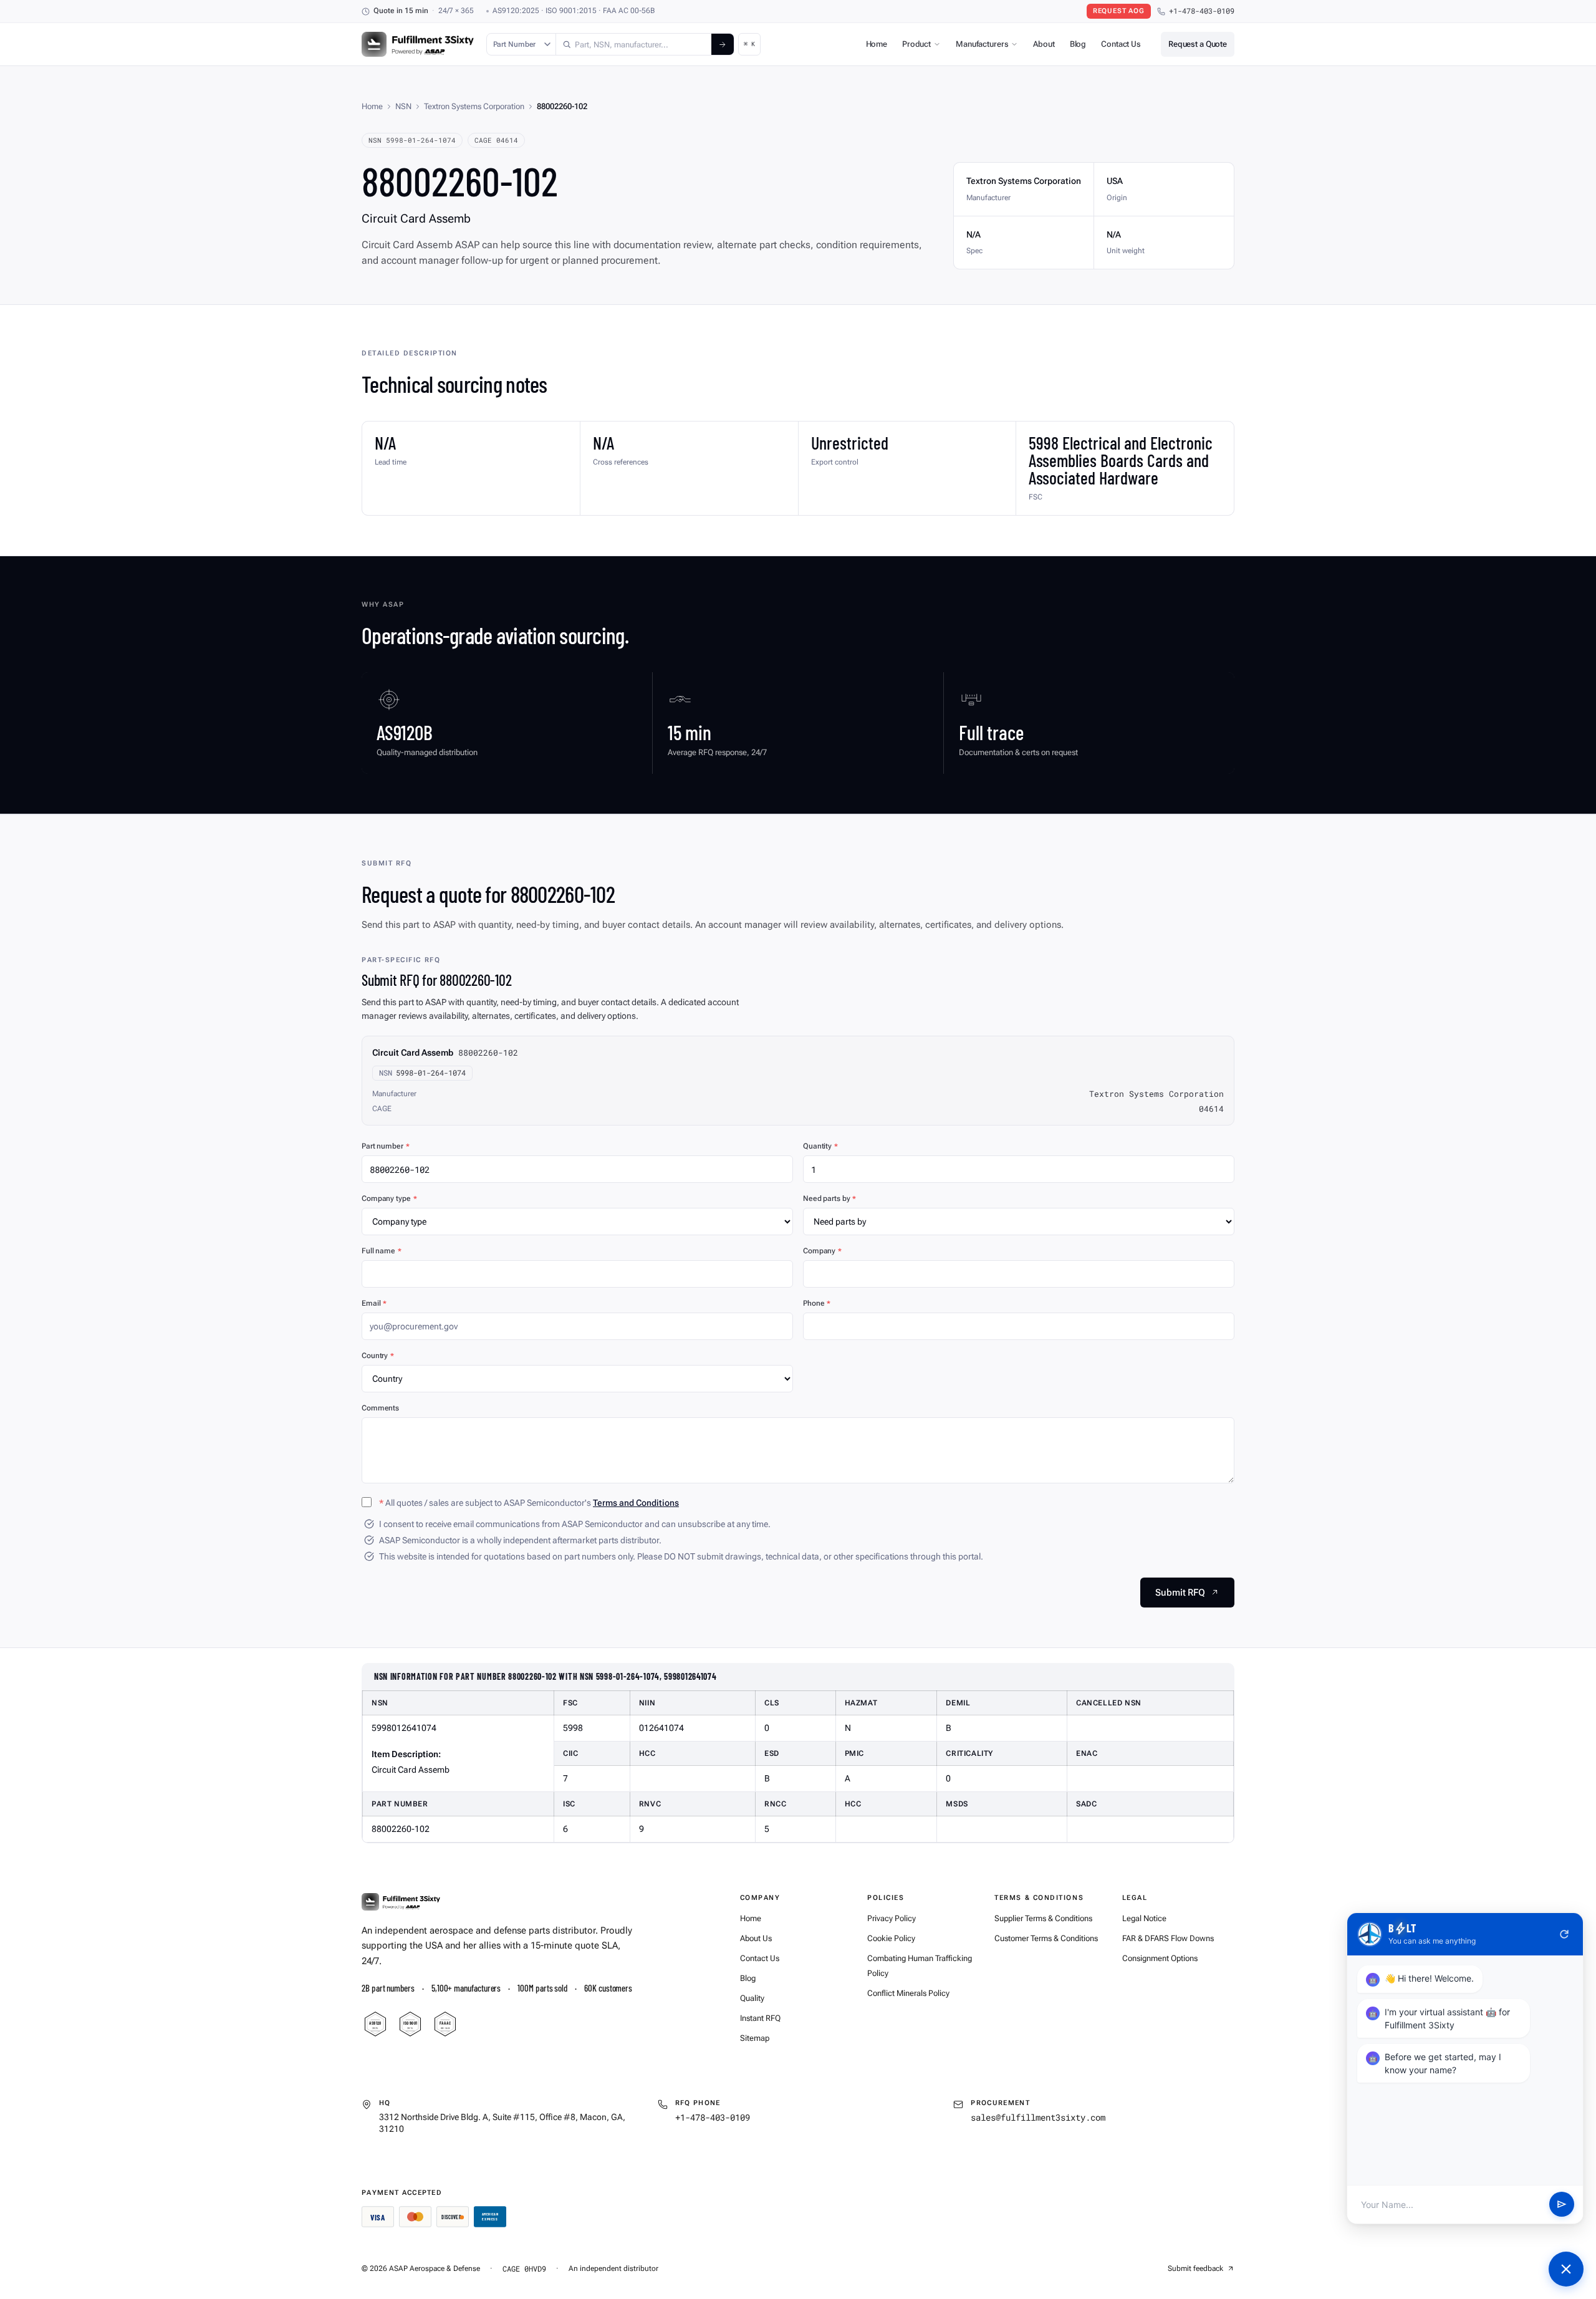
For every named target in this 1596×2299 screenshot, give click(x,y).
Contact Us (1121, 44)
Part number (386, 1146)
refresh (1564, 1934)
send (1562, 2205)
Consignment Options (1160, 1958)
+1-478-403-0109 (1202, 11)
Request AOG (1119, 11)
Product (916, 44)
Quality (752, 1998)
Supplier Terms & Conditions (1043, 1918)
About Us (756, 1938)
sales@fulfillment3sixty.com (1038, 2117)
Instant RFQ (760, 2018)
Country (378, 1356)
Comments (380, 1408)
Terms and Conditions (636, 1503)
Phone (817, 1303)
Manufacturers (982, 44)
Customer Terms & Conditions (1046, 1938)
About (1044, 44)
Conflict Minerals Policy (908, 1993)
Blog (1078, 44)
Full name (382, 1251)
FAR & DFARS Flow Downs (1168, 1938)
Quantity (820, 1146)
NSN (403, 106)
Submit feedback (1195, 2268)
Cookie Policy (891, 1938)
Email (374, 1303)
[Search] (723, 44)
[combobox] (634, 44)
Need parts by (829, 1198)
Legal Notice (1144, 1918)
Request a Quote (1198, 44)
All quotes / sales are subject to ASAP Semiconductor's (529, 1503)
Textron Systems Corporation (474, 106)
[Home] (401, 1902)
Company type (389, 1198)
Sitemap (755, 2038)
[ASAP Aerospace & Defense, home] (418, 44)
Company (822, 1251)
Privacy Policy (892, 1918)
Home (877, 44)
